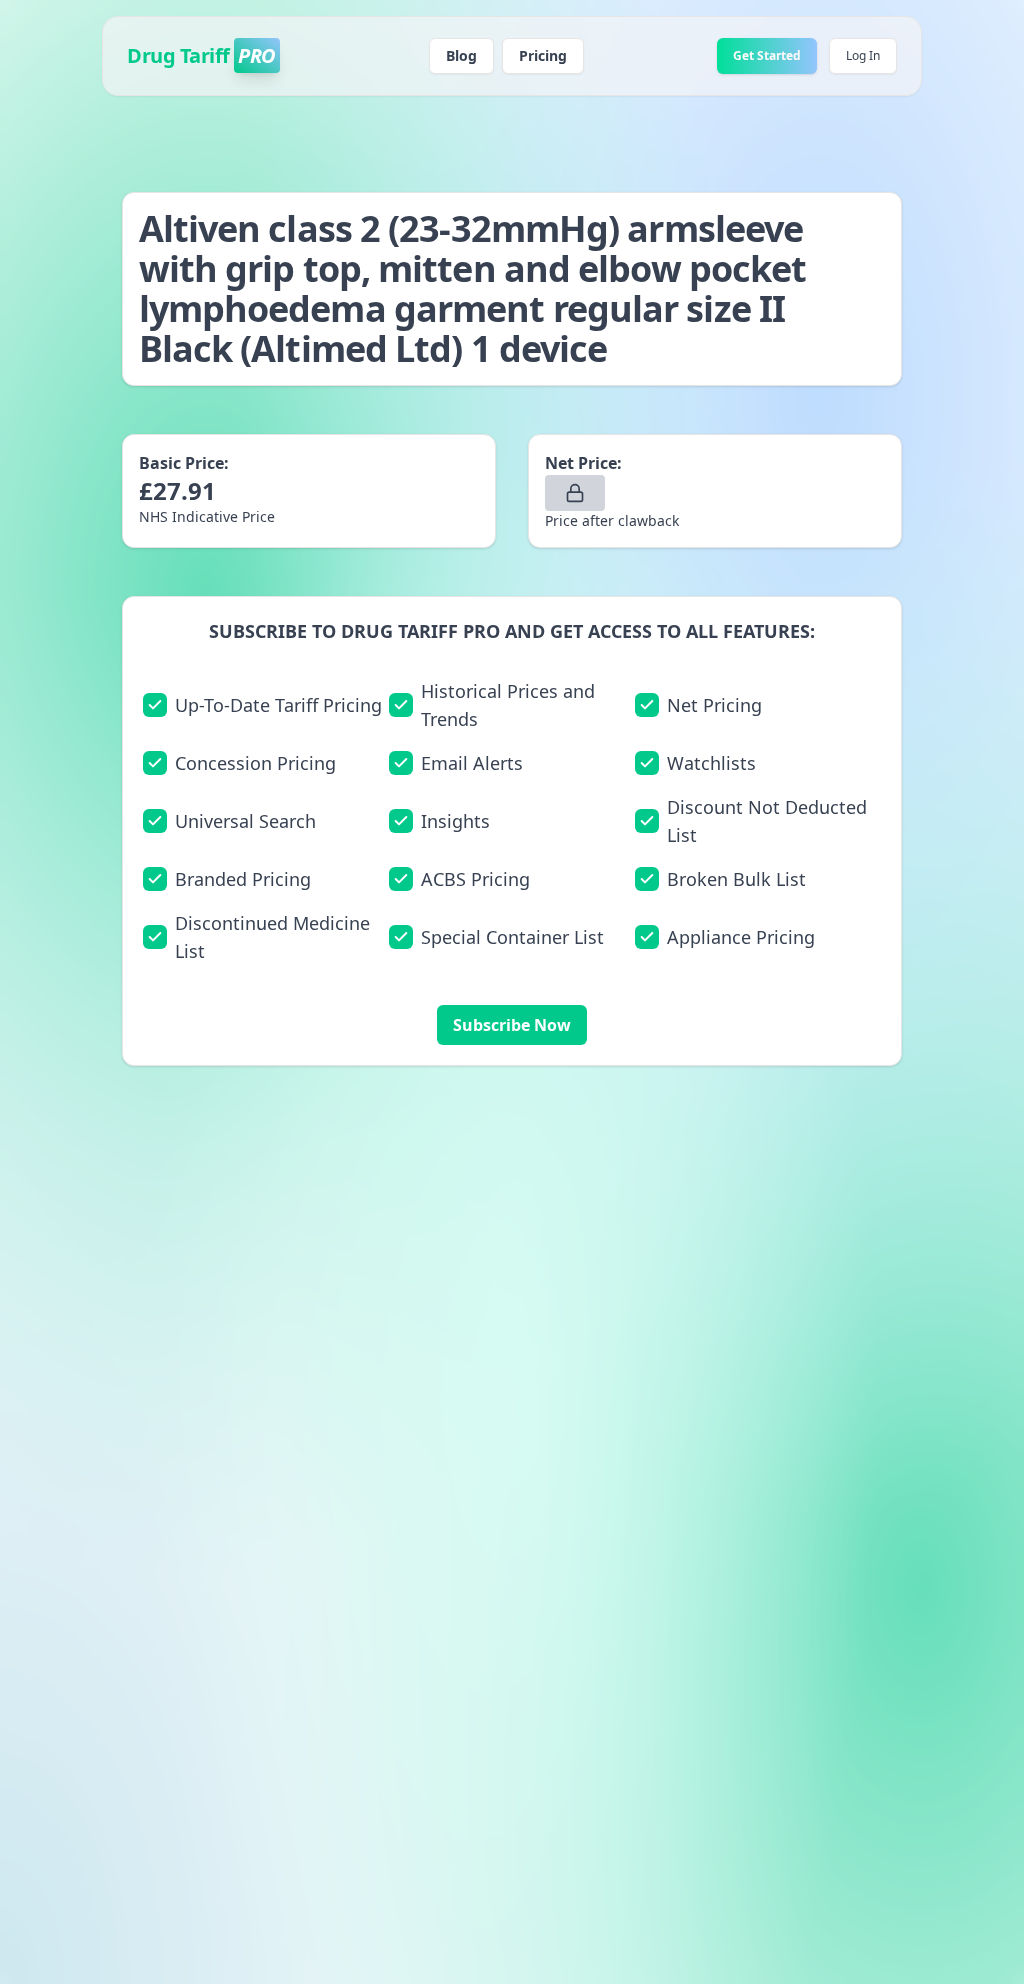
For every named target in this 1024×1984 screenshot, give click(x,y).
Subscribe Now (512, 1025)
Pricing (543, 55)
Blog (461, 55)
